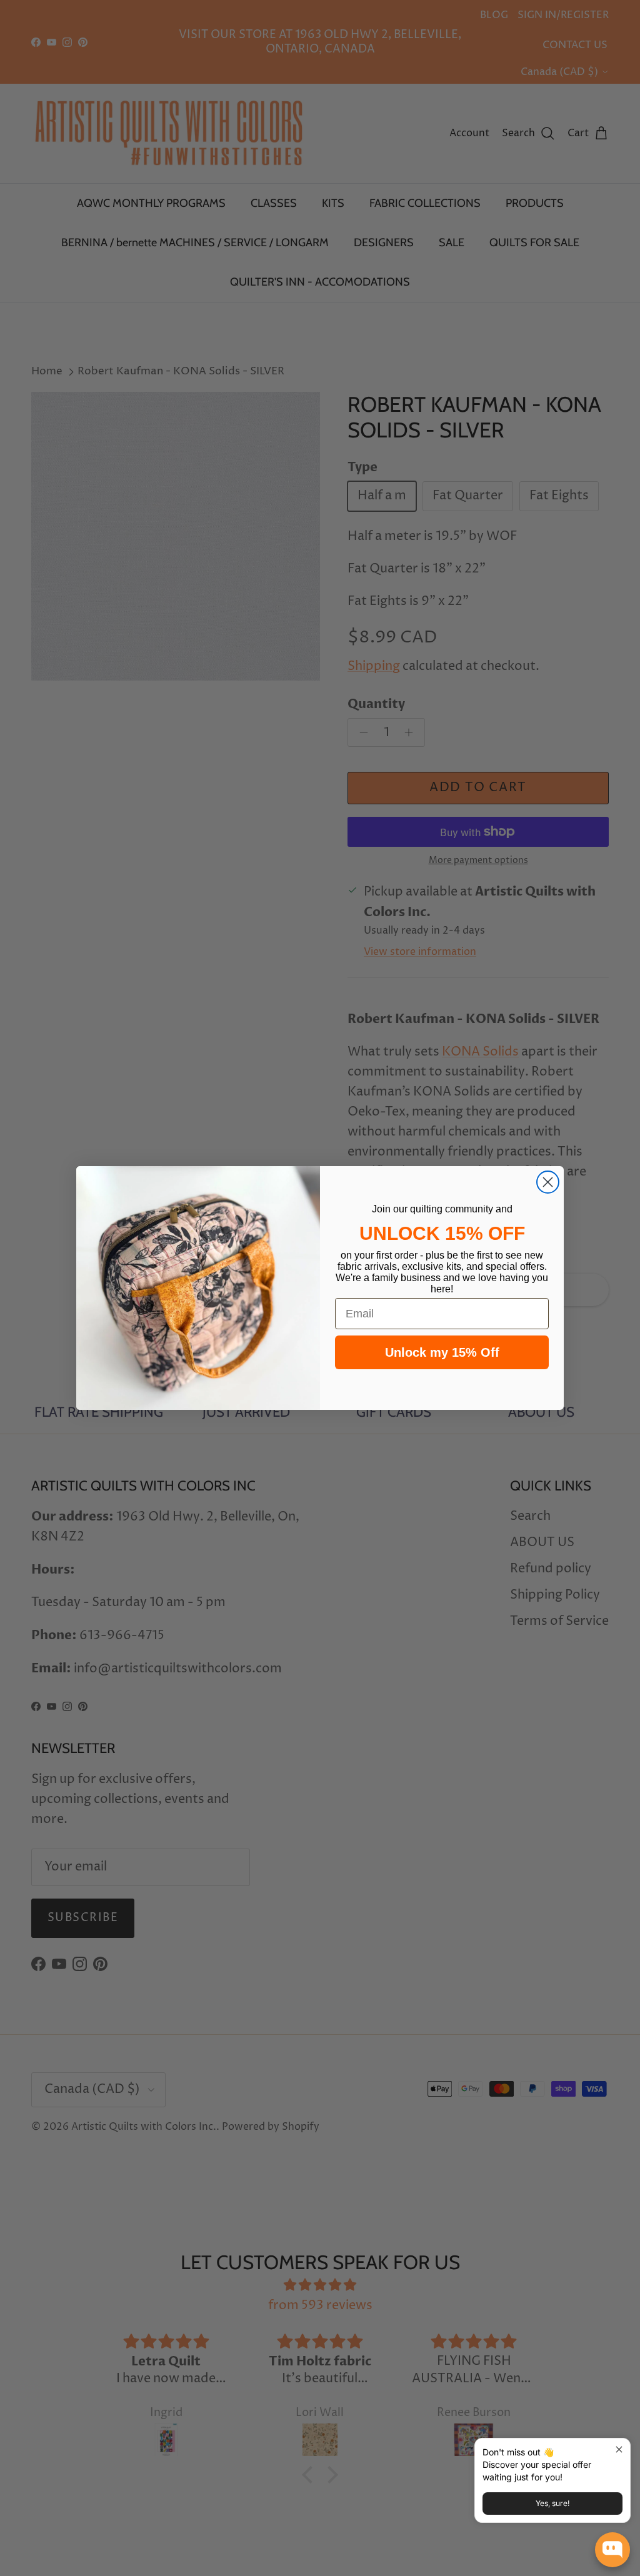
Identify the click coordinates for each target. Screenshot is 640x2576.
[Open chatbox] (612, 2550)
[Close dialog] (548, 1182)
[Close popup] (619, 2449)
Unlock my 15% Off (442, 1352)
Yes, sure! (552, 2503)
